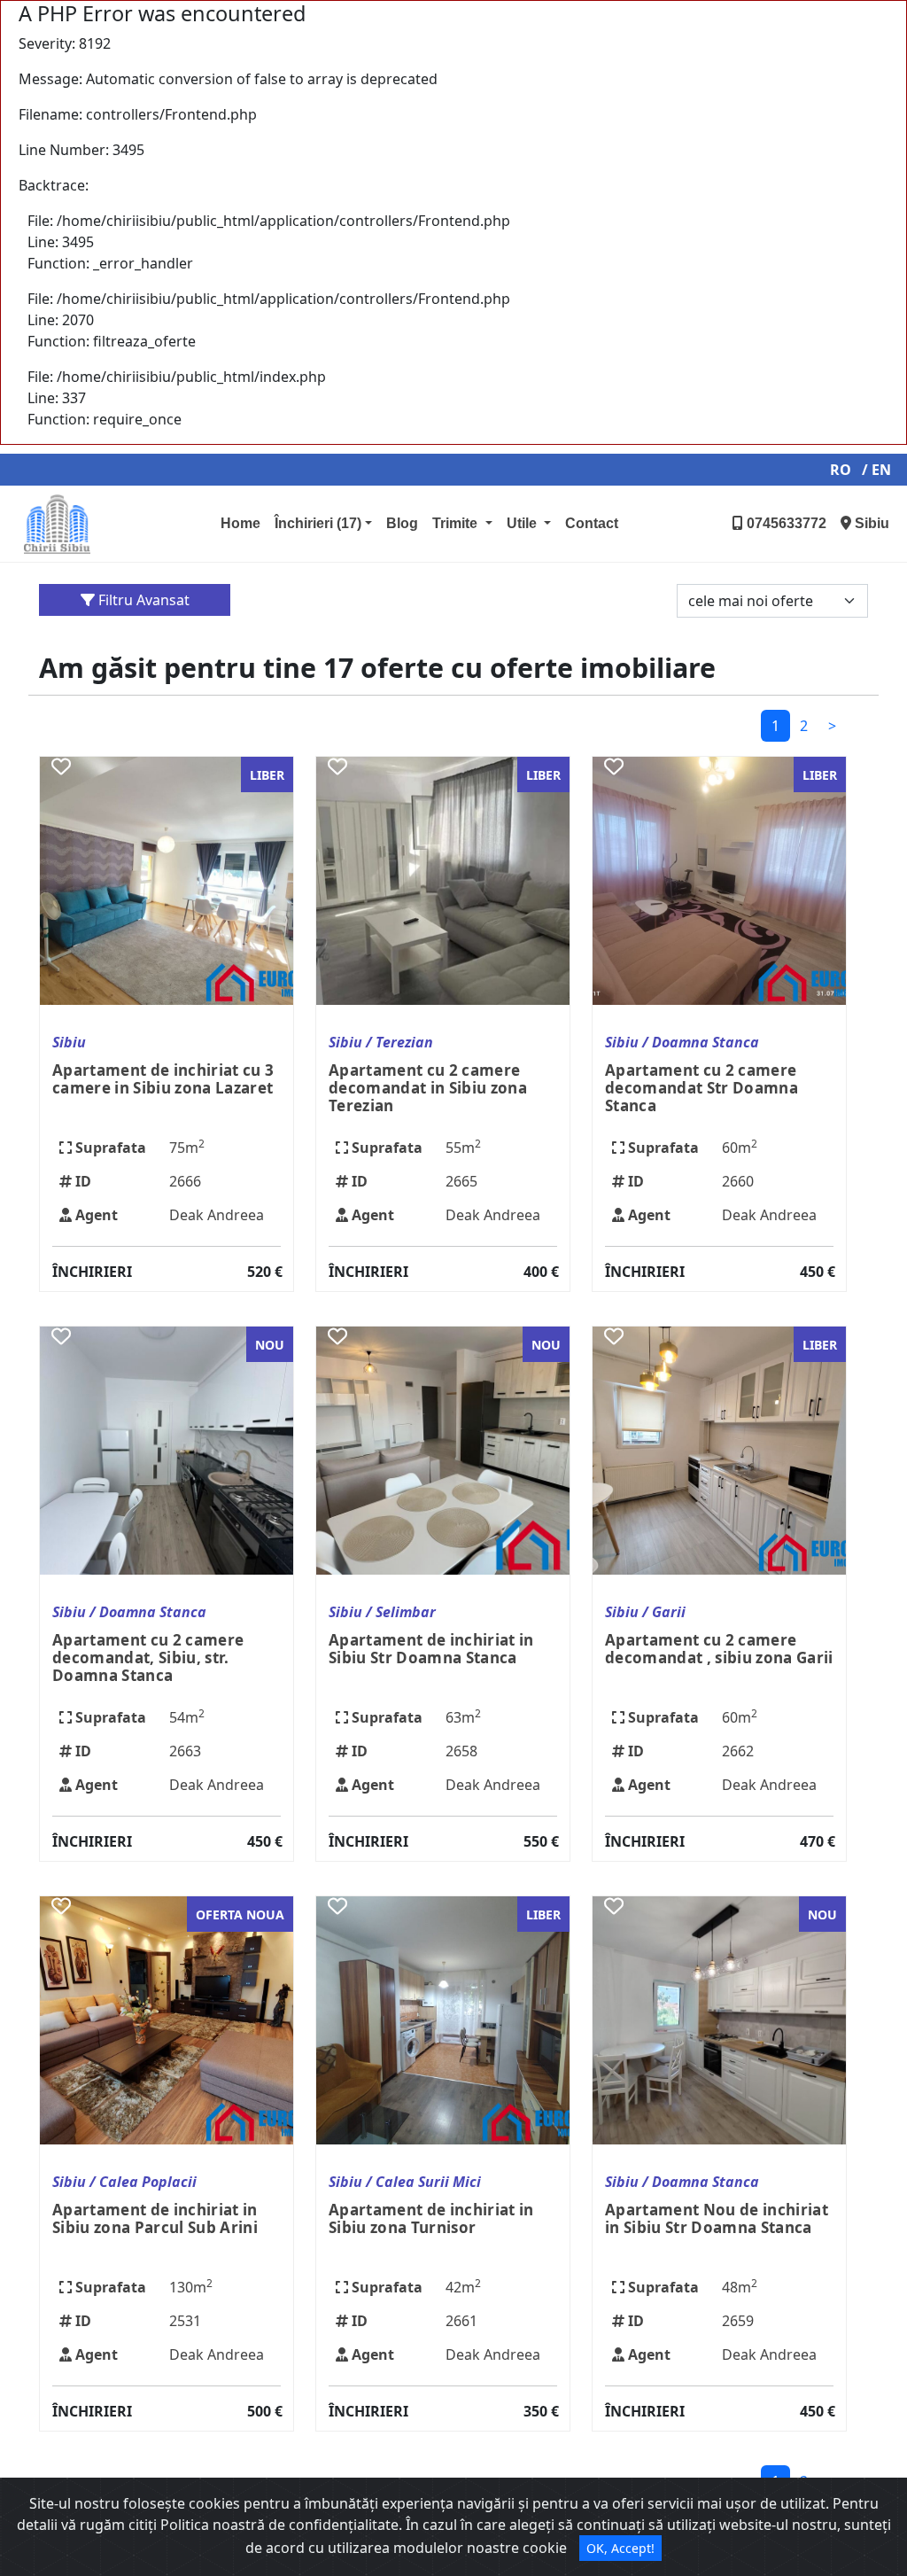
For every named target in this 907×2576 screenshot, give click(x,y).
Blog (402, 523)
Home (240, 523)
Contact (592, 523)
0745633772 (785, 523)
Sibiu (870, 523)
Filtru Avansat (142, 600)
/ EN (876, 470)
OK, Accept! (620, 2548)
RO (841, 470)
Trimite (457, 523)
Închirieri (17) (318, 523)
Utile (523, 523)
